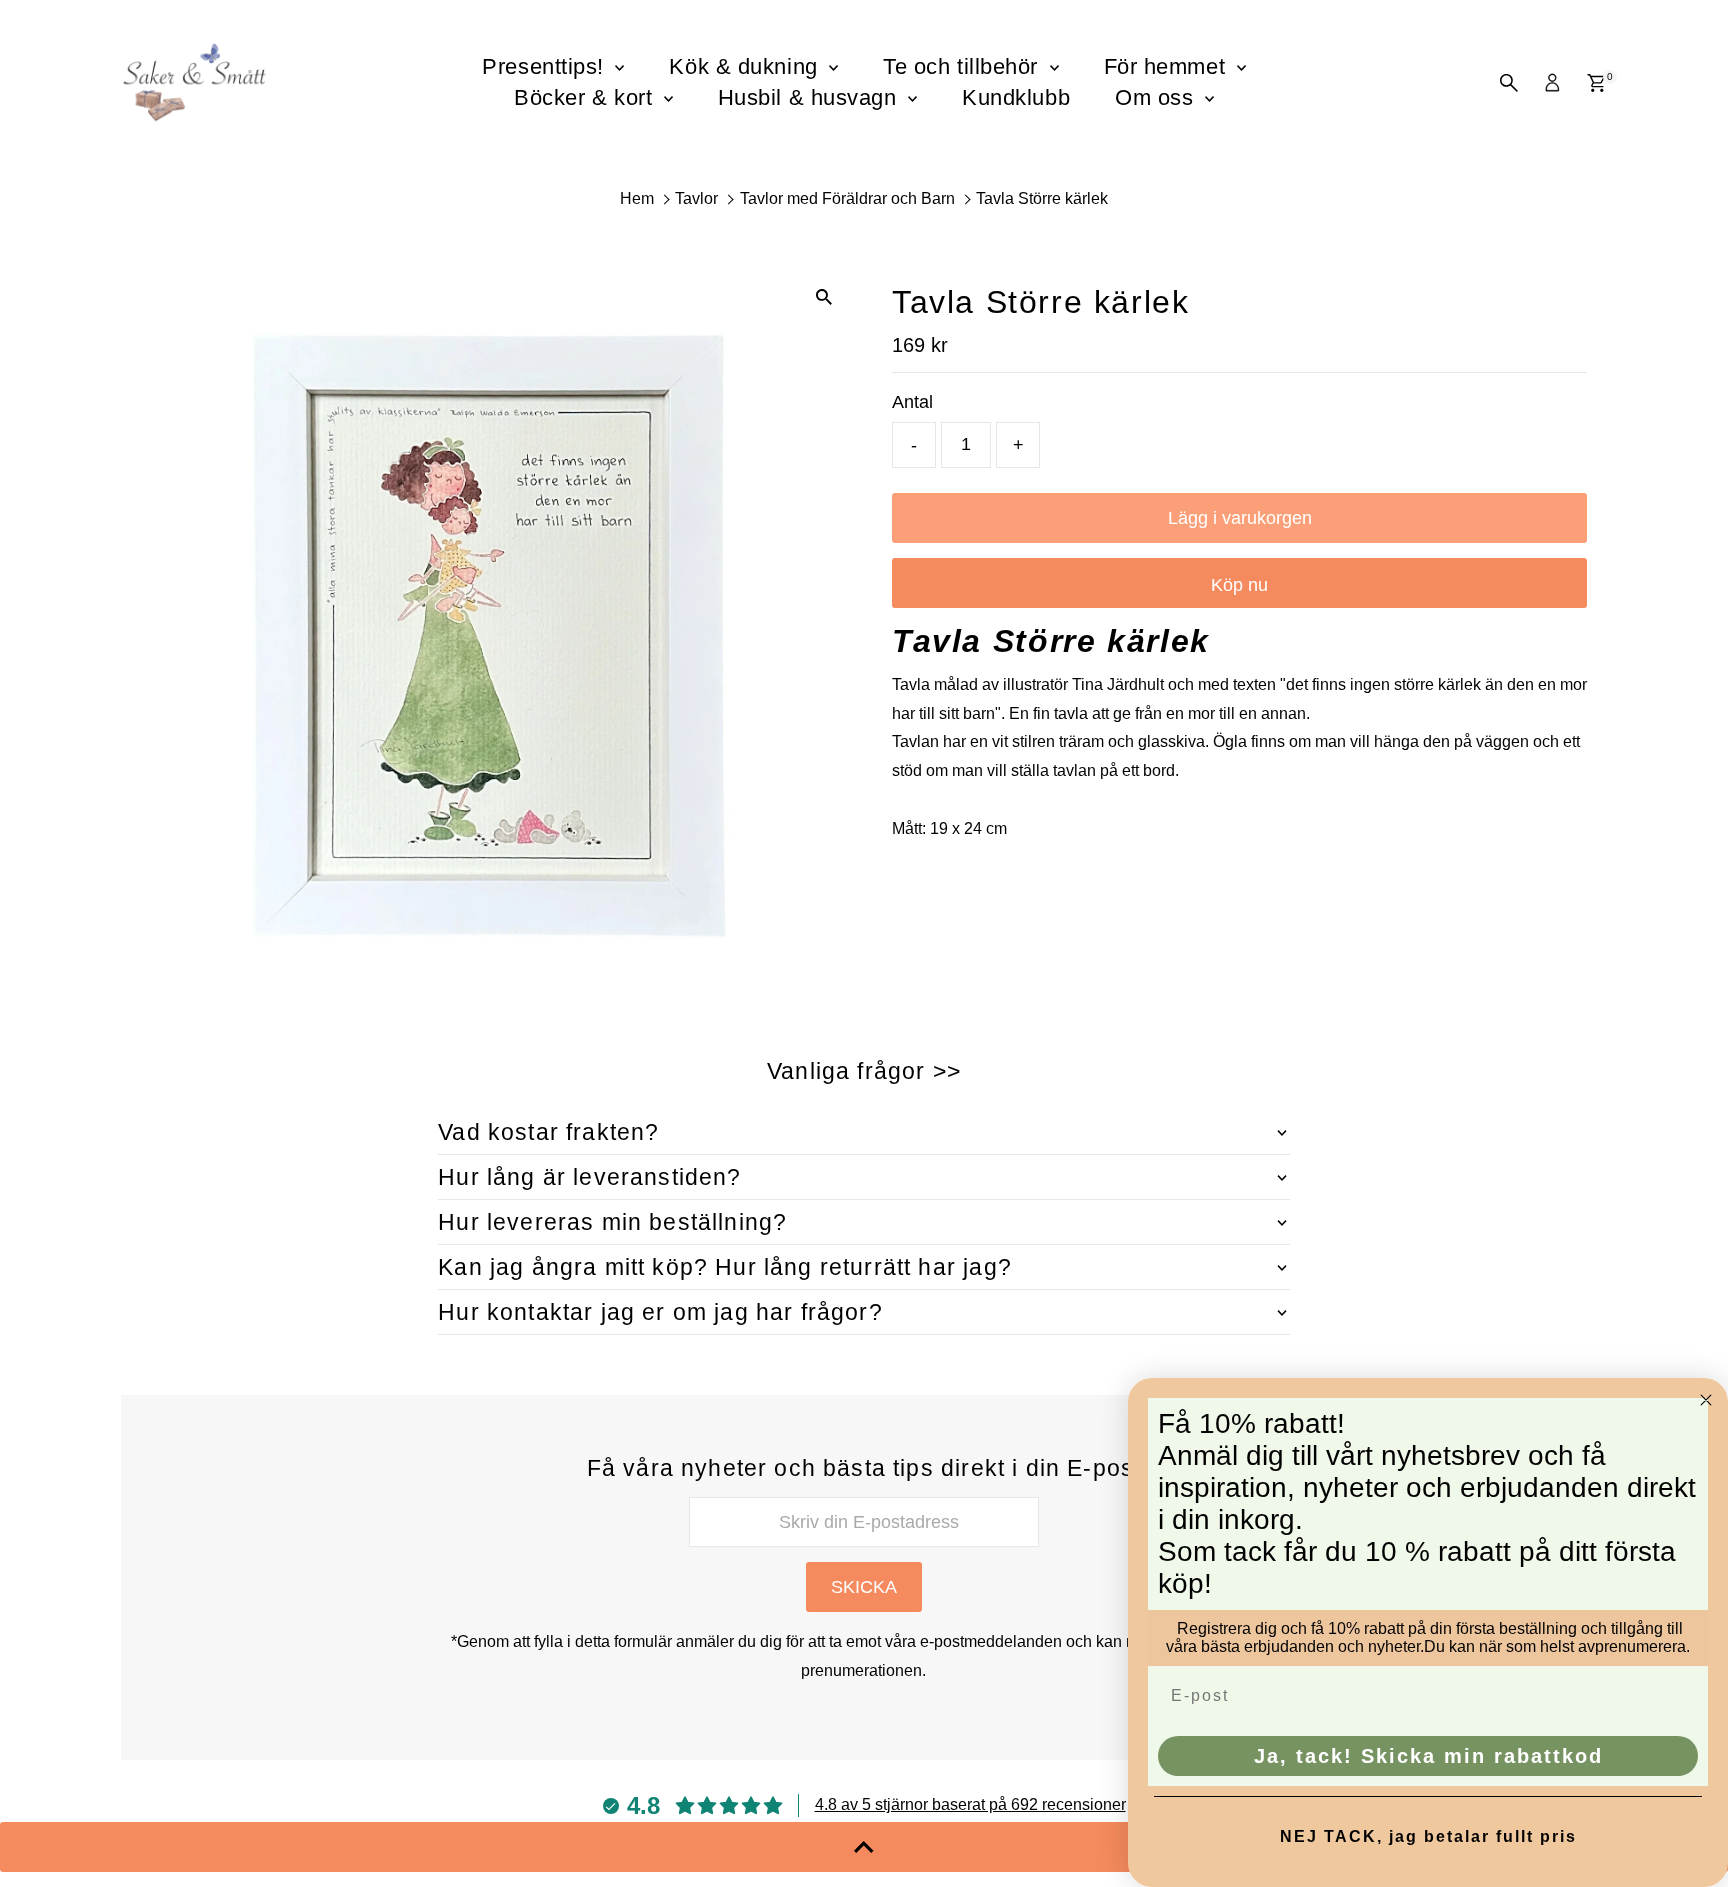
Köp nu (1239, 585)
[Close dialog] (1706, 1400)
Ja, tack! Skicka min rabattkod (1428, 1756)
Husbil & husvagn (810, 97)
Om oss (1157, 97)
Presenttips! (546, 66)
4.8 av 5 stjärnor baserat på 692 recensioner (970, 1804)
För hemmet (1168, 66)
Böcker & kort (586, 97)
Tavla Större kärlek (1042, 198)
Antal (912, 402)
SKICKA (864, 1587)
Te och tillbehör (963, 66)
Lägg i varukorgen (1240, 518)
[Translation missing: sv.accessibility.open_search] (1509, 83)
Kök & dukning (746, 66)
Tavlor (696, 198)
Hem (637, 198)
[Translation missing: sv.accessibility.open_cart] (1596, 83)
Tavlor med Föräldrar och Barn (847, 198)
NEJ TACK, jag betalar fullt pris (1428, 1836)
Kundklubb (1016, 97)
